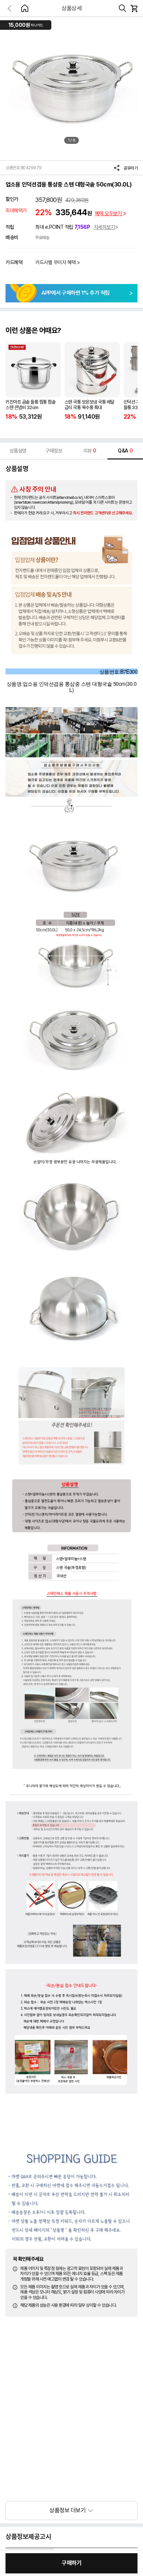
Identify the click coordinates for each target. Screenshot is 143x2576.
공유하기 (131, 168)
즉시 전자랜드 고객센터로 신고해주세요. (103, 513)
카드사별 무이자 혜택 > (58, 262)
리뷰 (90, 451)
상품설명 (18, 451)
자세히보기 (104, 227)
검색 (122, 8)
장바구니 (134, 8)
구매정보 (54, 451)
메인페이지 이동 (25, 8)
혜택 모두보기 (109, 213)
